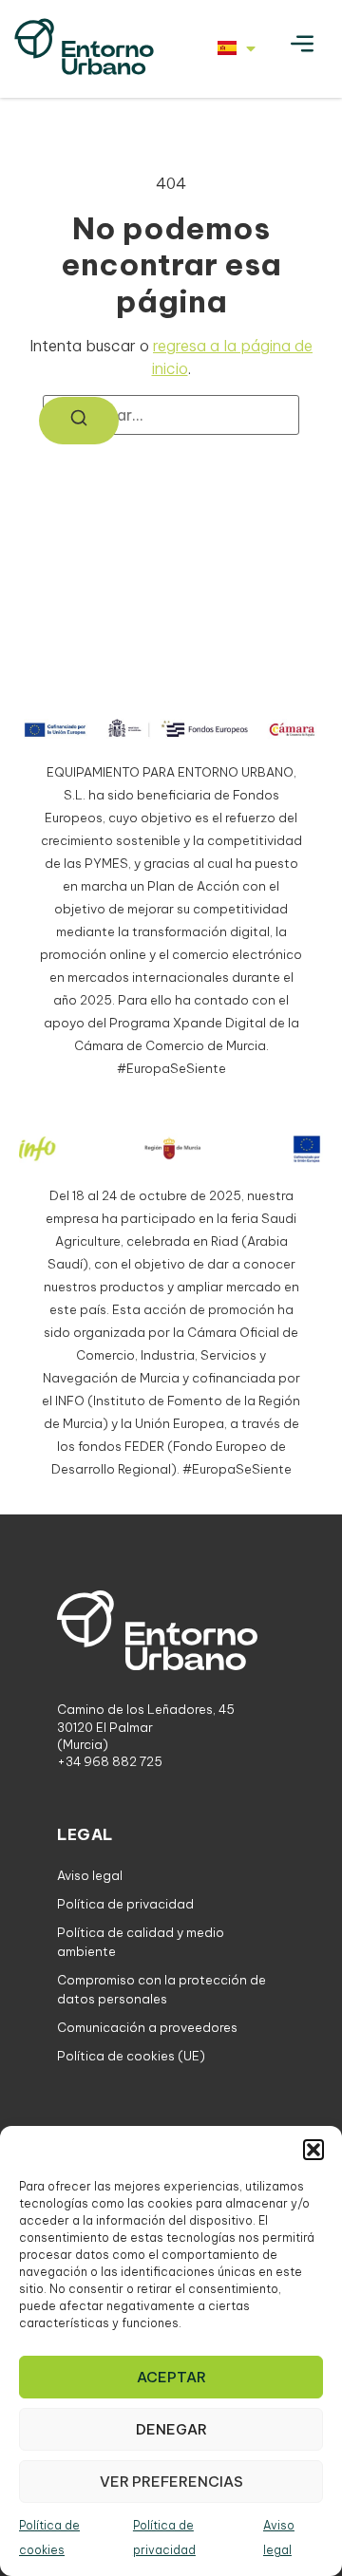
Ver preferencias (171, 2482)
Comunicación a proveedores (147, 2027)
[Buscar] (79, 421)
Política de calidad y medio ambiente (141, 1942)
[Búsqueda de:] (171, 415)
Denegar (171, 2429)
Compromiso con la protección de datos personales (161, 1989)
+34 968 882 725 (110, 1761)
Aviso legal (90, 1875)
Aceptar (171, 2377)
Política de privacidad (125, 1904)
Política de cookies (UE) (131, 2056)
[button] (313, 2150)
